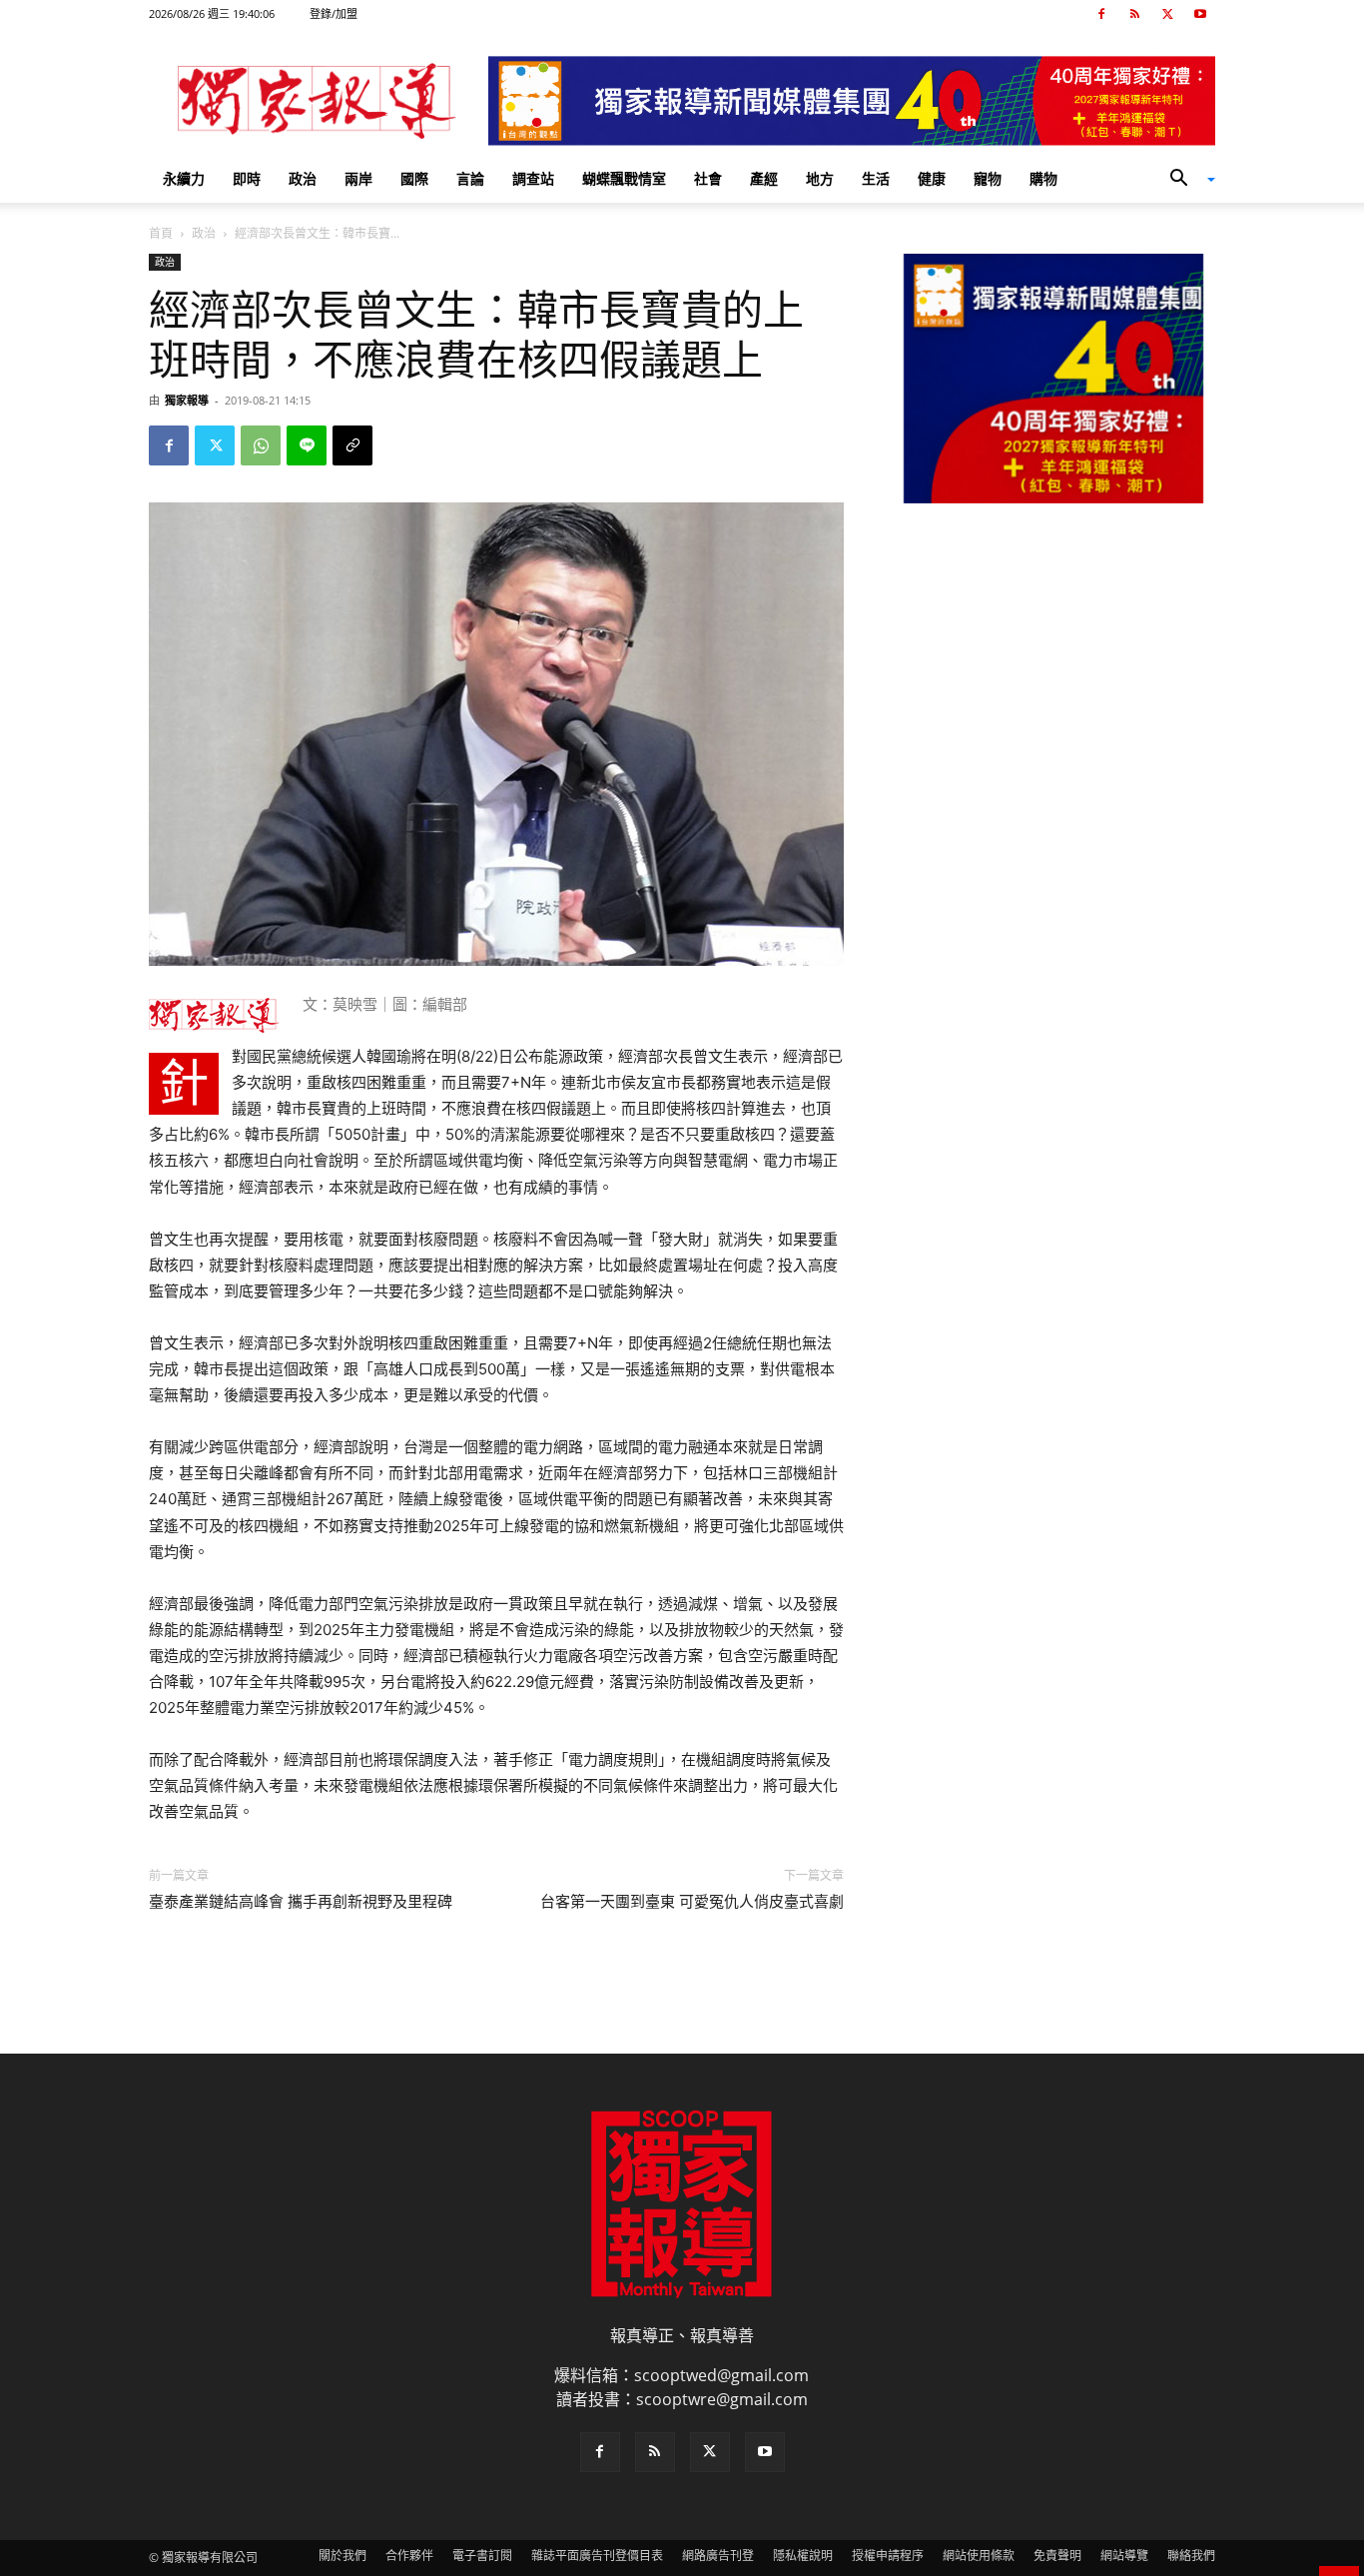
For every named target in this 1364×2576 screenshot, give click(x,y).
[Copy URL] (352, 445)
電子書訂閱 (482, 2556)
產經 (764, 178)
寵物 (988, 178)
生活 (876, 178)
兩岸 (358, 178)
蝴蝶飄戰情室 (624, 178)
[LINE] (307, 445)
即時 (247, 178)
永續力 (184, 178)
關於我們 (342, 2556)
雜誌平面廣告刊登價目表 (597, 2556)
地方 (820, 178)
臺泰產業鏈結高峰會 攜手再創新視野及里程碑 (301, 1902)
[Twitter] (1167, 14)
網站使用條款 (979, 2556)
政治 (303, 178)
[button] (1185, 180)
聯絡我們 (1191, 2556)
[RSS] (1134, 14)
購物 (1043, 178)
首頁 (161, 233)
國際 (414, 178)
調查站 (533, 178)
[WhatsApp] (261, 445)
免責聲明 (1057, 2556)
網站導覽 (1124, 2556)
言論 (470, 178)
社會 (708, 178)
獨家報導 (187, 400)
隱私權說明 (803, 2556)
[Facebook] (1101, 14)
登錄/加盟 (334, 13)
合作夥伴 (409, 2556)
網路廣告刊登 (718, 2556)
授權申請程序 (888, 2556)
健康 (932, 178)
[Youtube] (1200, 14)
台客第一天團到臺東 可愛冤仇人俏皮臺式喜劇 (692, 1902)
